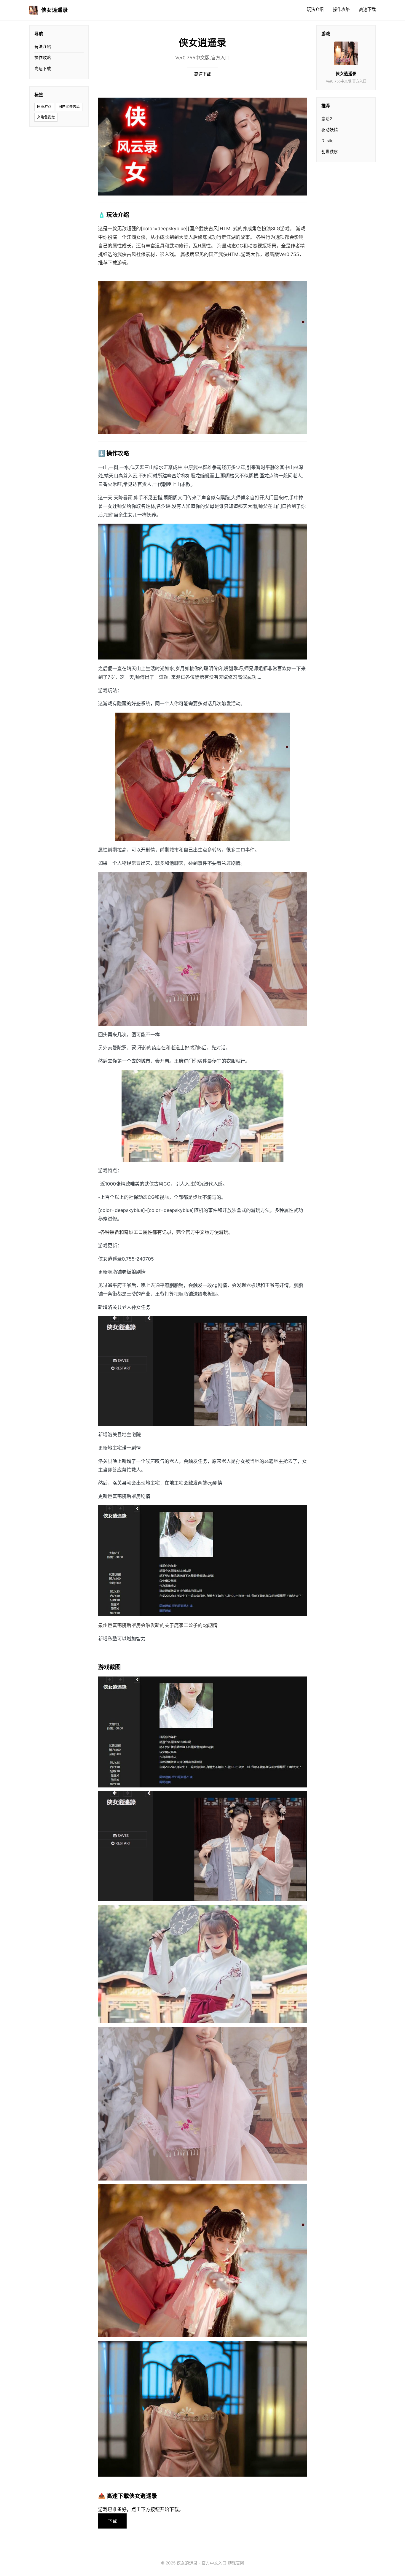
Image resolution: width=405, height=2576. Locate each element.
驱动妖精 (330, 130)
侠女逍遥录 (55, 10)
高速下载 (367, 9)
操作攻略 (341, 9)
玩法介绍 (315, 9)
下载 (112, 2521)
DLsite (327, 141)
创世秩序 (330, 152)
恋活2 (327, 119)
